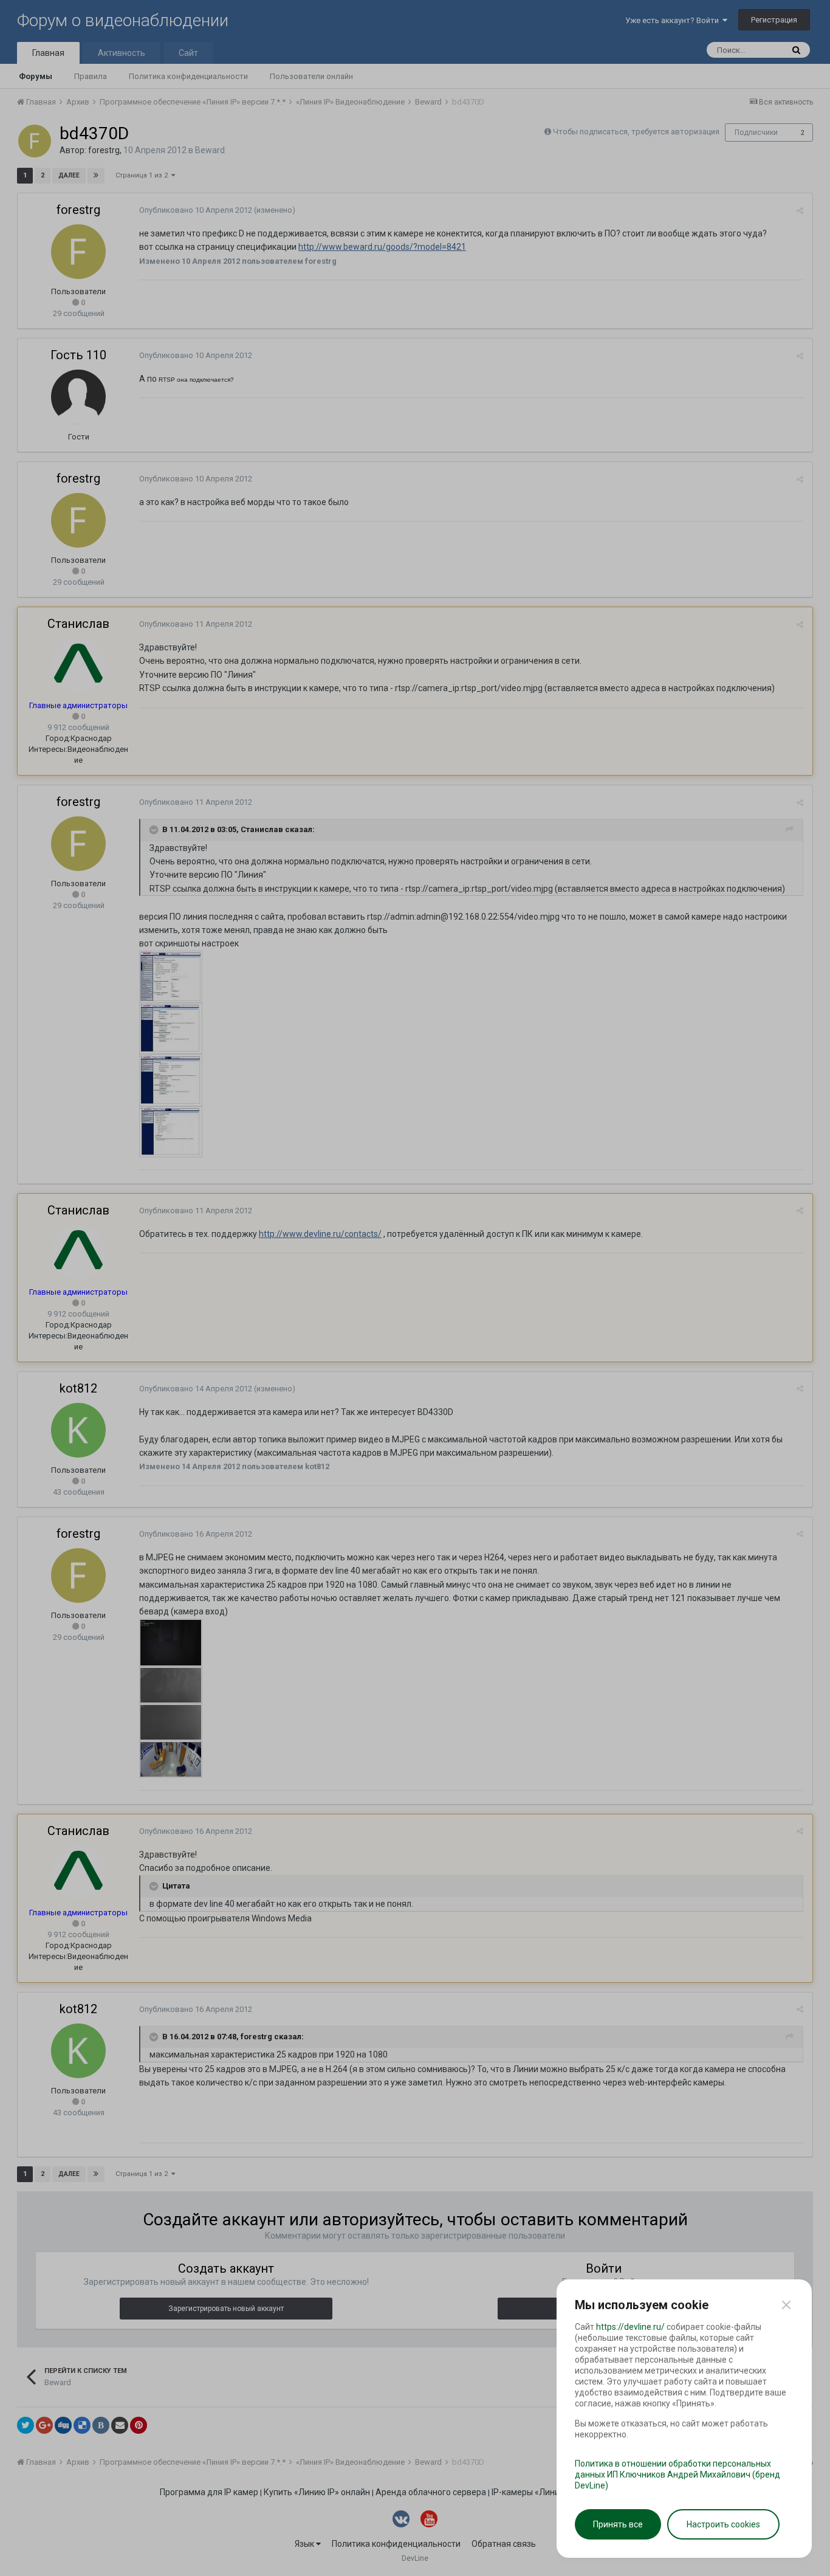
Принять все (618, 2524)
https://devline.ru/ (630, 2327)
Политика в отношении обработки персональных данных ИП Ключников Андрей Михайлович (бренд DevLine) (677, 2474)
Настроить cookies (723, 2524)
